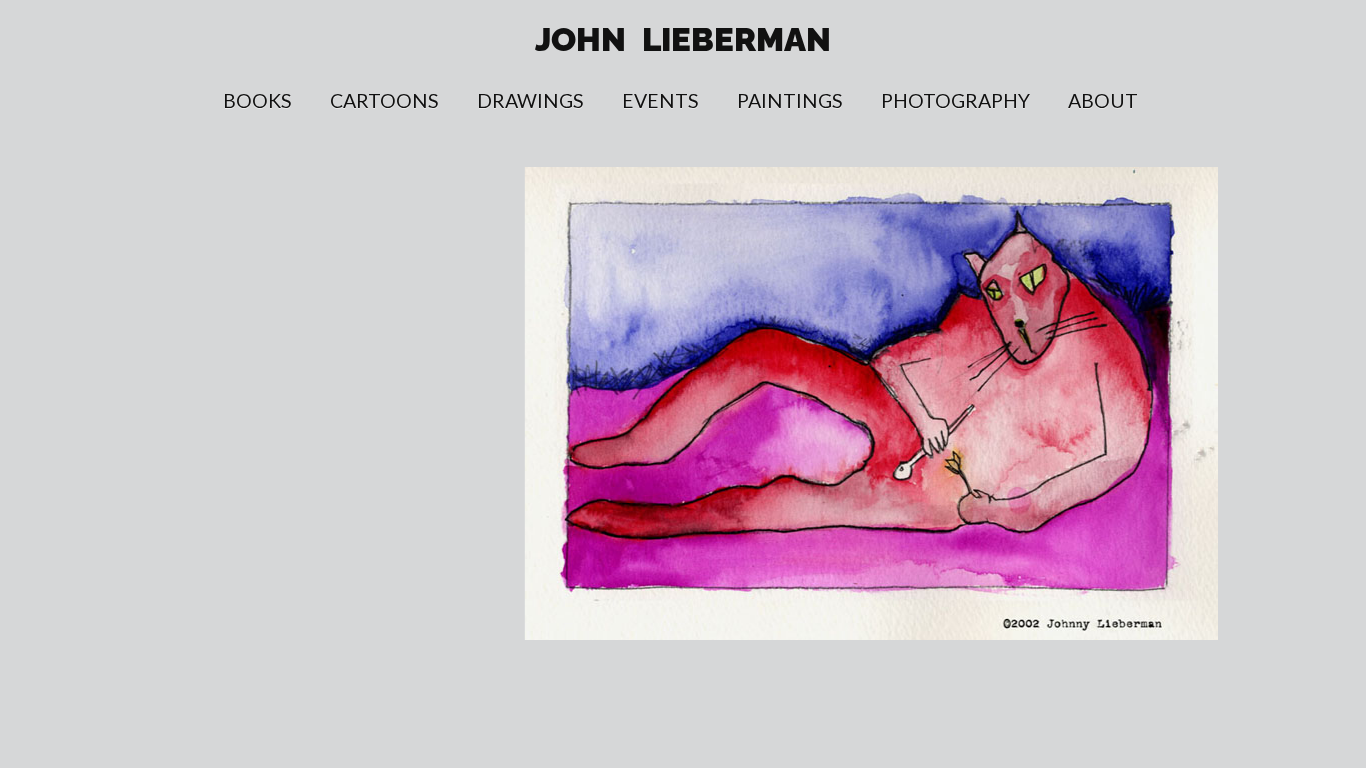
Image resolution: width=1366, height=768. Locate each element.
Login (1340, 66)
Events (660, 100)
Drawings (530, 100)
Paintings (790, 100)
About (1103, 100)
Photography (955, 100)
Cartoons (384, 100)
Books (257, 100)
